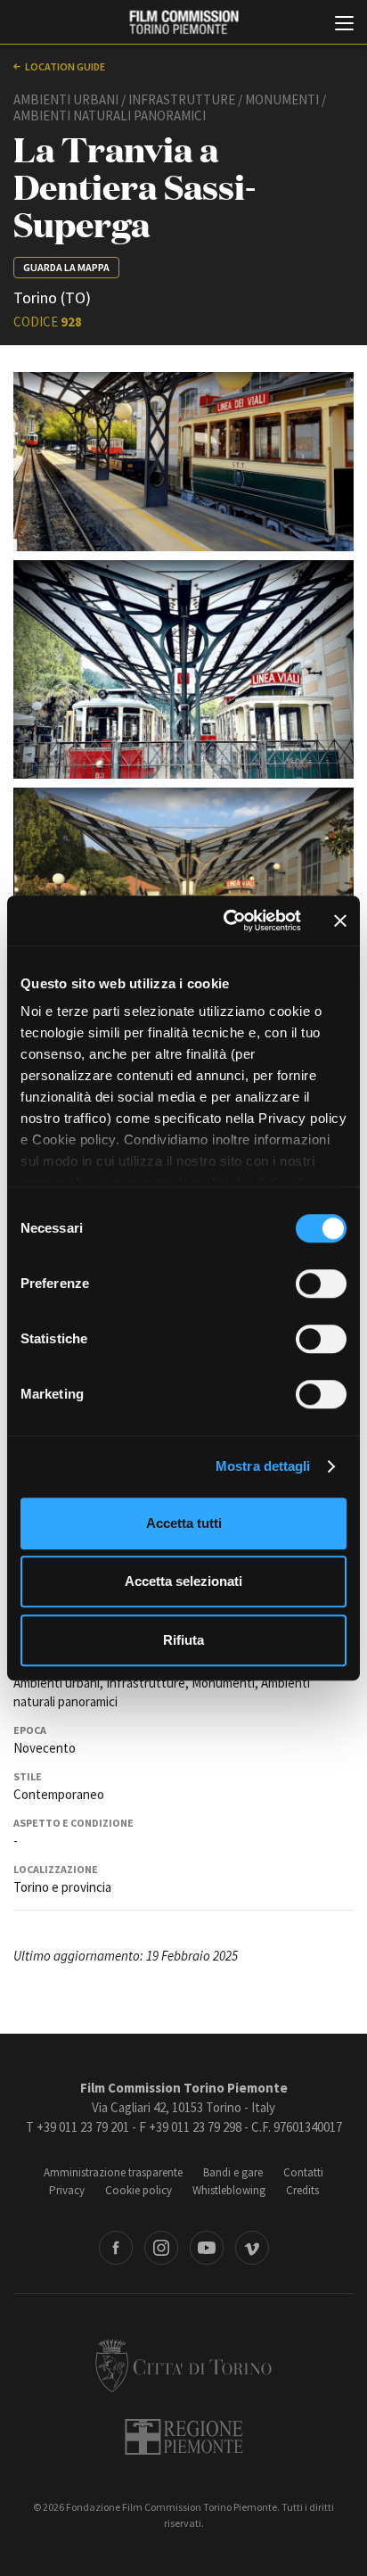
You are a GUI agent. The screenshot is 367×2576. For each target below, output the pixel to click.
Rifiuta (183, 1640)
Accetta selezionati (183, 1581)
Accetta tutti (184, 1523)
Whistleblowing (229, 2190)
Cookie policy (139, 2190)
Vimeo (252, 2248)
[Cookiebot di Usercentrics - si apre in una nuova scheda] (227, 921)
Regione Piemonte (184, 2437)
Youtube (207, 2248)
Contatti (303, 2172)
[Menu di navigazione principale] (344, 25)
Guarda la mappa (66, 267)
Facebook (116, 2248)
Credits (302, 2190)
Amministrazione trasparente (113, 2172)
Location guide (65, 66)
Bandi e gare (233, 2172)
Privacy (67, 2190)
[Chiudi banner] (340, 921)
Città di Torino (183, 2365)
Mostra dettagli (263, 1466)
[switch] (321, 1284)
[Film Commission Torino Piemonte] (183, 23)
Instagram (161, 2248)
